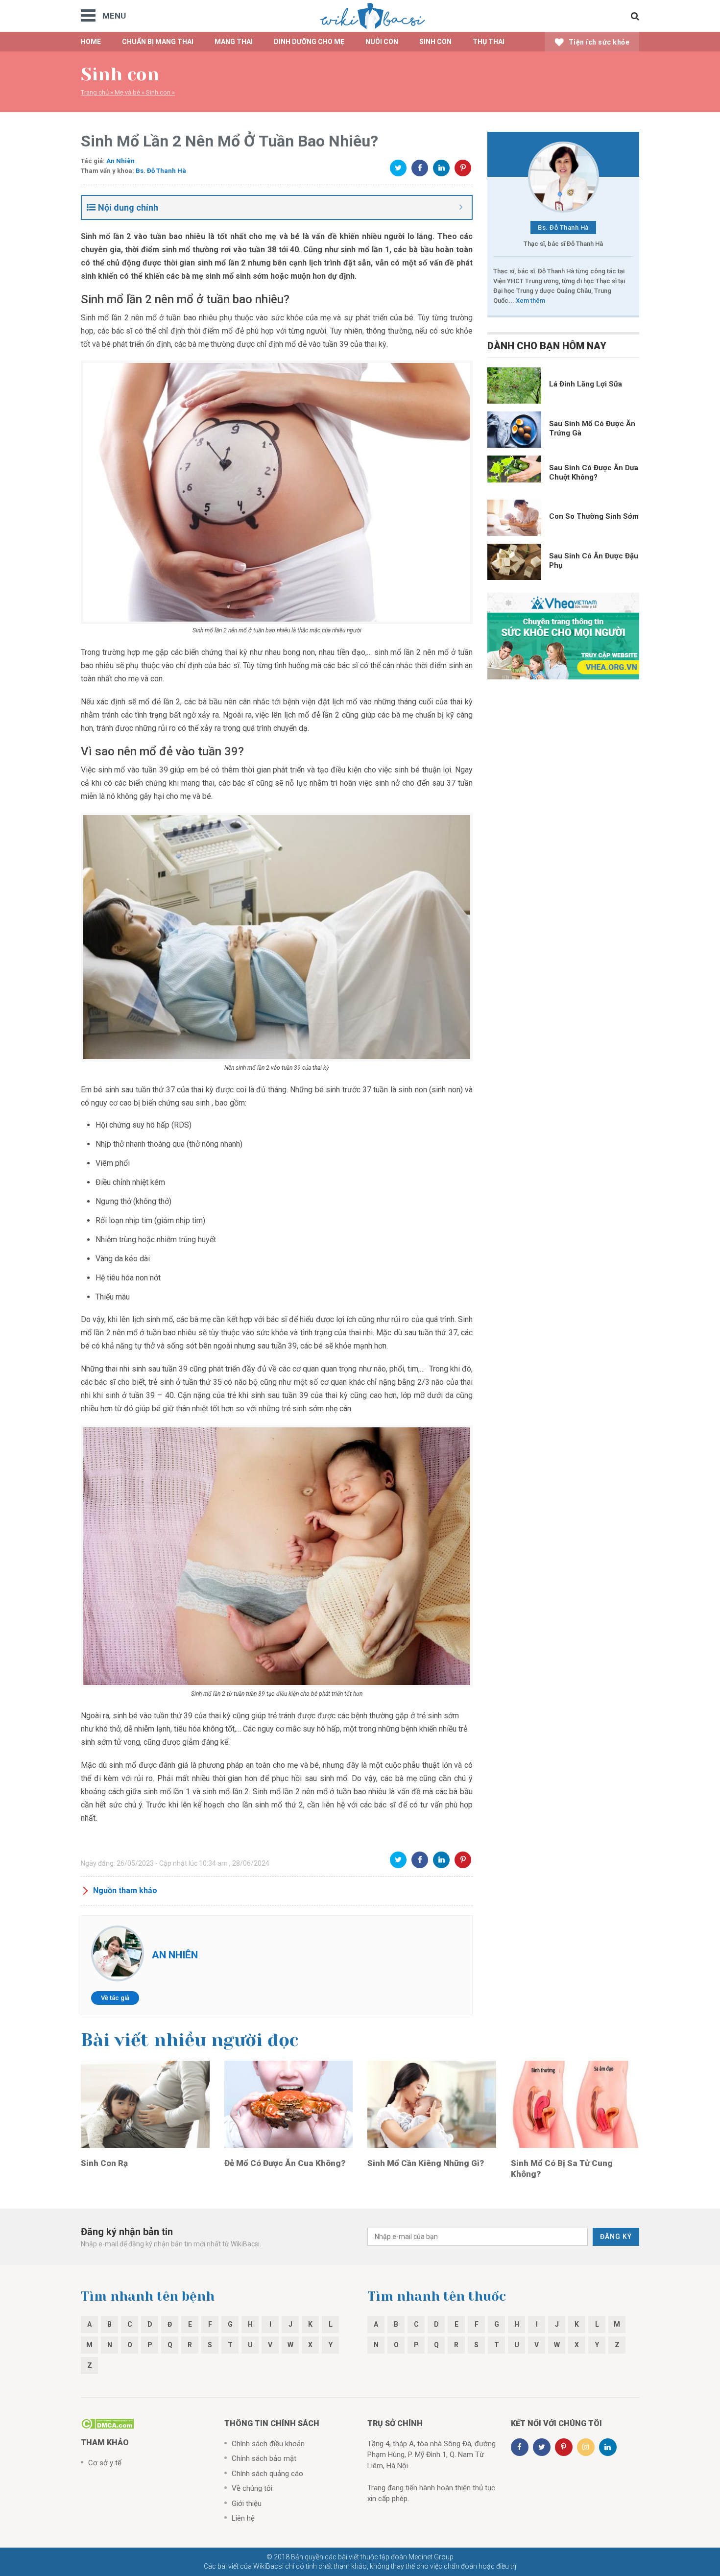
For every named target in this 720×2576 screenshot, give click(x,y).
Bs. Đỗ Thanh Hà (161, 171)
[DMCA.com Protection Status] (108, 2423)
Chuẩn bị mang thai (158, 42)
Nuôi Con (382, 42)
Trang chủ (95, 92)
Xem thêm (530, 301)
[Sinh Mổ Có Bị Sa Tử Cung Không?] (575, 2104)
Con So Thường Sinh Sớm (594, 516)
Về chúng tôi (252, 2488)
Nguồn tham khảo (125, 1890)
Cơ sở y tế (105, 2463)
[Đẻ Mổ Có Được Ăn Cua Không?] (289, 2104)
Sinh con (158, 92)
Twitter (398, 168)
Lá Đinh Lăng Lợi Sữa (586, 384)
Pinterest (463, 168)
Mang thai (234, 42)
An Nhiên (120, 161)
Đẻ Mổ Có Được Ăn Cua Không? (285, 2163)
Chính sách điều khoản (268, 2444)
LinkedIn (441, 168)
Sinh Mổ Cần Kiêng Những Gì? (426, 2163)
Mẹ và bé (127, 92)
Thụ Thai (489, 42)
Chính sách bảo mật (264, 2458)
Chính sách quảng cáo (267, 2474)
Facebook (420, 168)
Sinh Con (435, 42)
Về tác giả (115, 1998)
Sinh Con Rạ (104, 2163)
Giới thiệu (247, 2504)
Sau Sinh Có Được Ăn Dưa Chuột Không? (594, 472)
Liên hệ (243, 2518)
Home (91, 42)
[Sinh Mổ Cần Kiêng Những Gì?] (432, 2104)
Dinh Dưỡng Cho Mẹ (309, 42)
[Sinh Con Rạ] (145, 2104)
